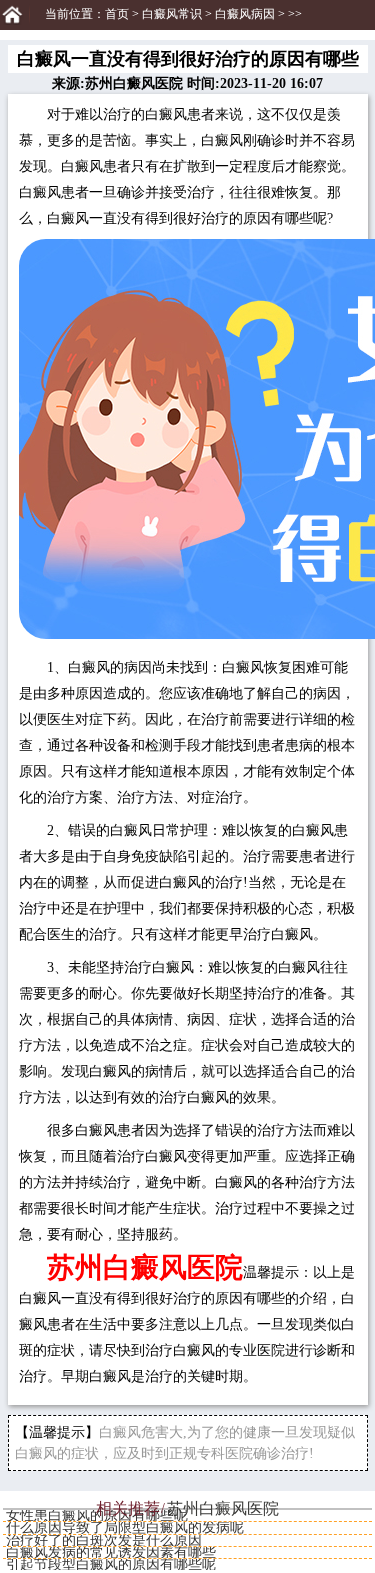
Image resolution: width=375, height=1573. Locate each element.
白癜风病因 (245, 14)
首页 (117, 14)
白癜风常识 (172, 14)
